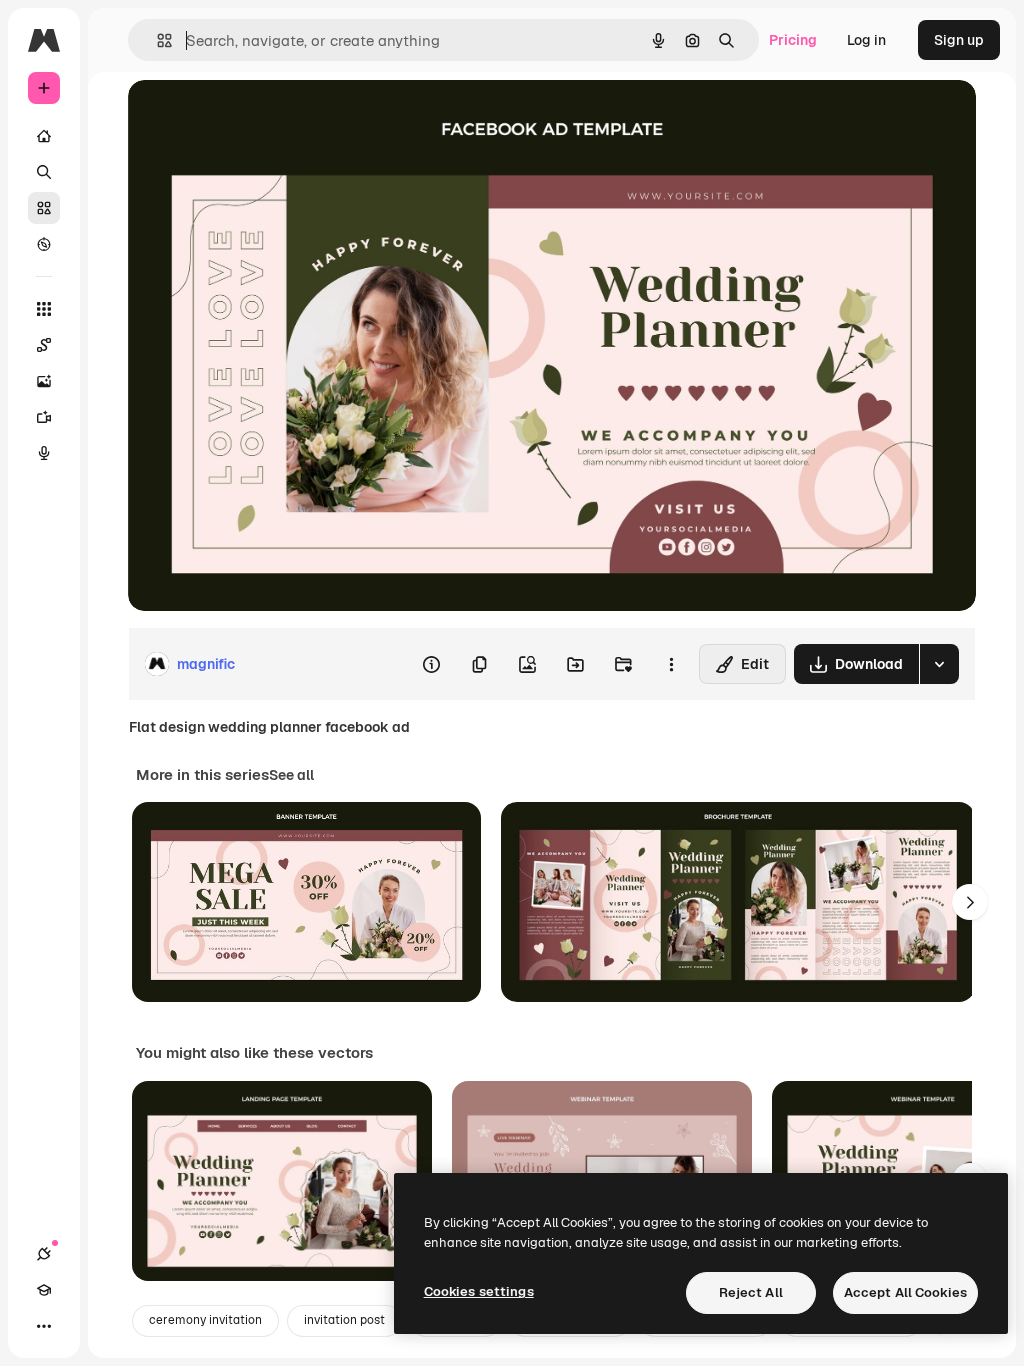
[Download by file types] (939, 664)
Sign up (959, 40)
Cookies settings (479, 1291)
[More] (44, 1326)
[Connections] (44, 1254)
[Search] (44, 172)
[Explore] (44, 244)
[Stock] (44, 208)
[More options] (671, 664)
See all (291, 775)
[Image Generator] (44, 381)
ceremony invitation (205, 1320)
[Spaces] (44, 345)
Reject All (751, 1292)
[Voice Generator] (44, 453)
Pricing (793, 40)
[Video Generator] (44, 417)
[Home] (44, 136)
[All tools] (44, 309)
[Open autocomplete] (156, 40)
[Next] (970, 902)
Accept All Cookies (905, 1292)
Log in (866, 40)
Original (256, 117)
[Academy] (44, 1290)
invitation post (344, 1320)
